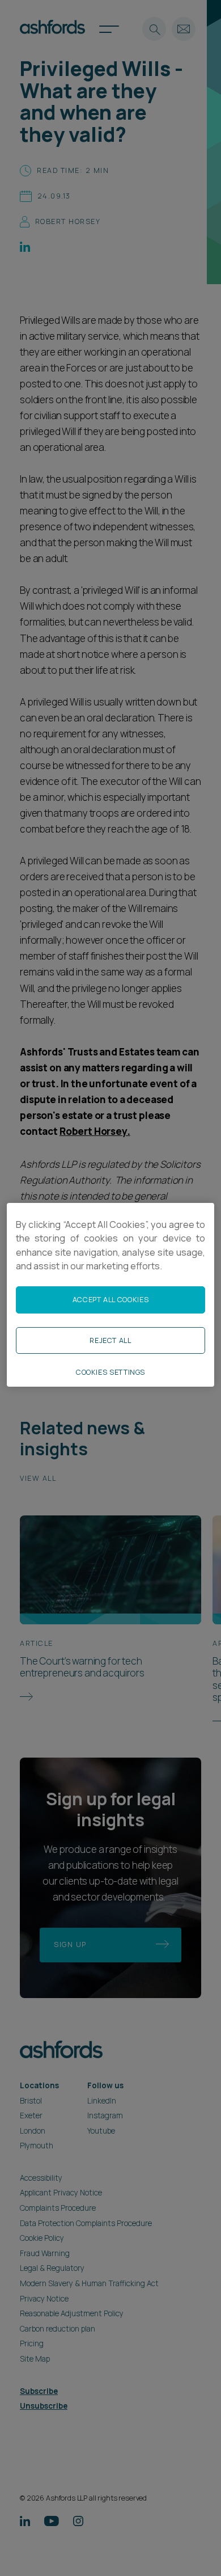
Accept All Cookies (110, 1300)
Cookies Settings (110, 1372)
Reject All (110, 1340)
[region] (110, 1295)
